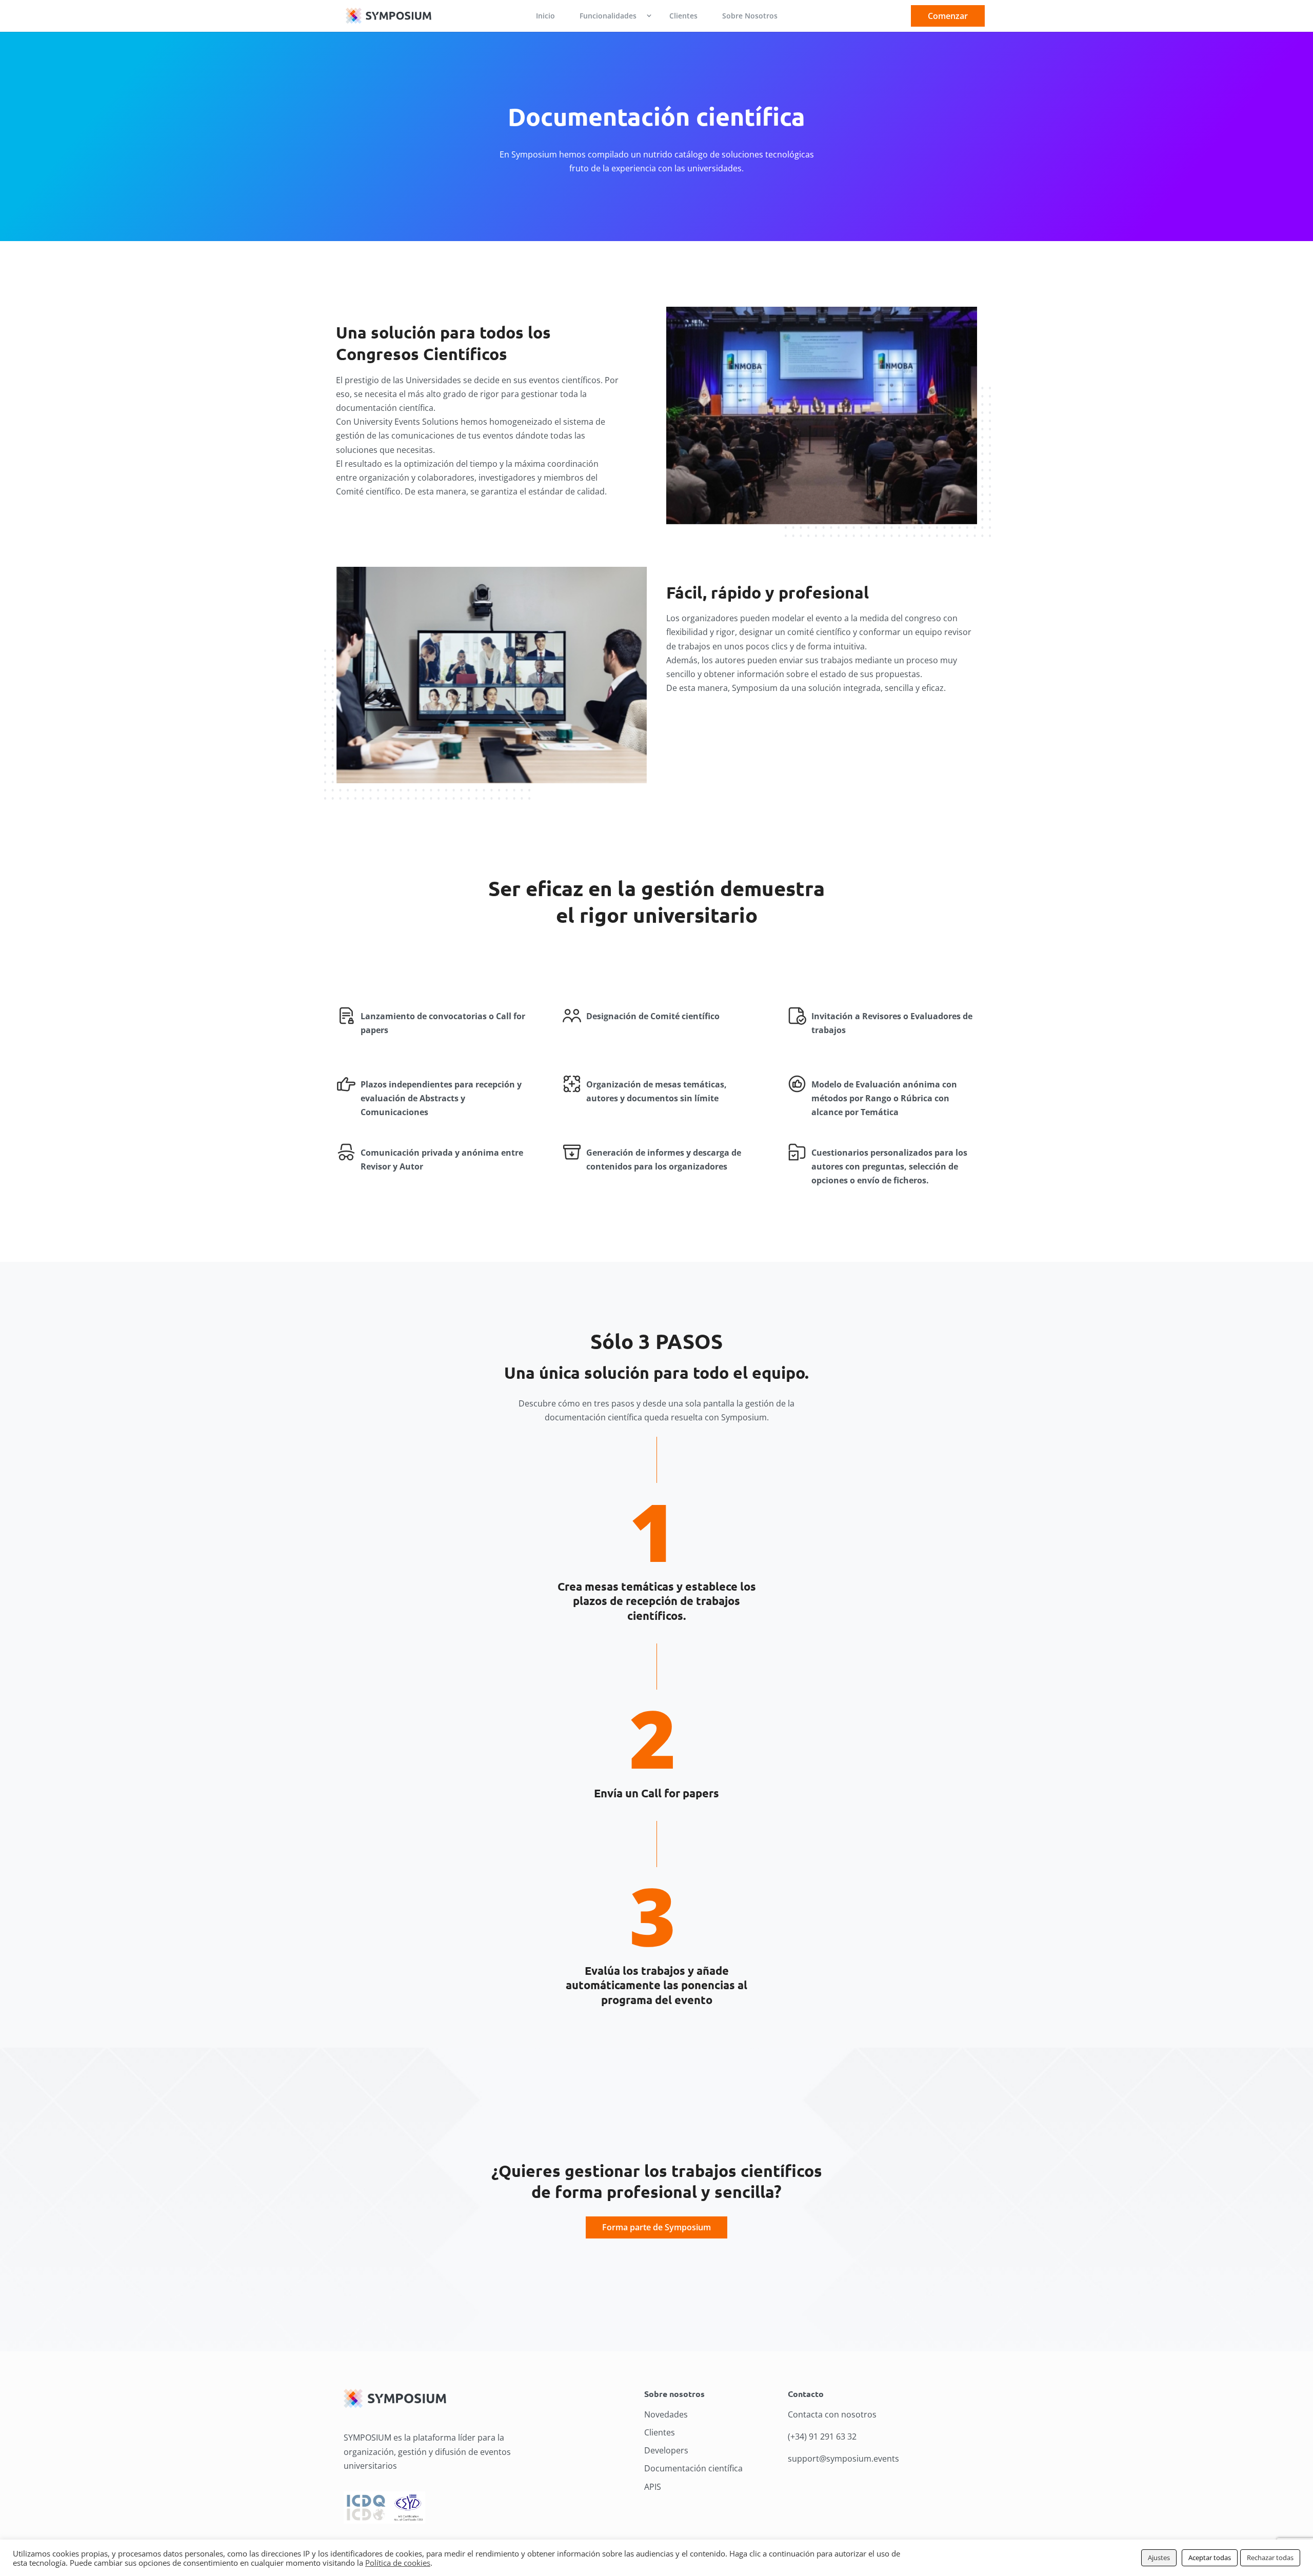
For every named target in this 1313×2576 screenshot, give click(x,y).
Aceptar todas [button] (1210, 2558)
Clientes (683, 16)
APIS (653, 2487)
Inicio (545, 16)
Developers (666, 2450)
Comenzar (948, 16)
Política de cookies (398, 2563)
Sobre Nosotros (750, 16)
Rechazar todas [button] (1270, 2558)
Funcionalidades (608, 16)
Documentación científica (693, 2468)
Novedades (666, 2414)
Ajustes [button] (1159, 2558)
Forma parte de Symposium (656, 2227)
